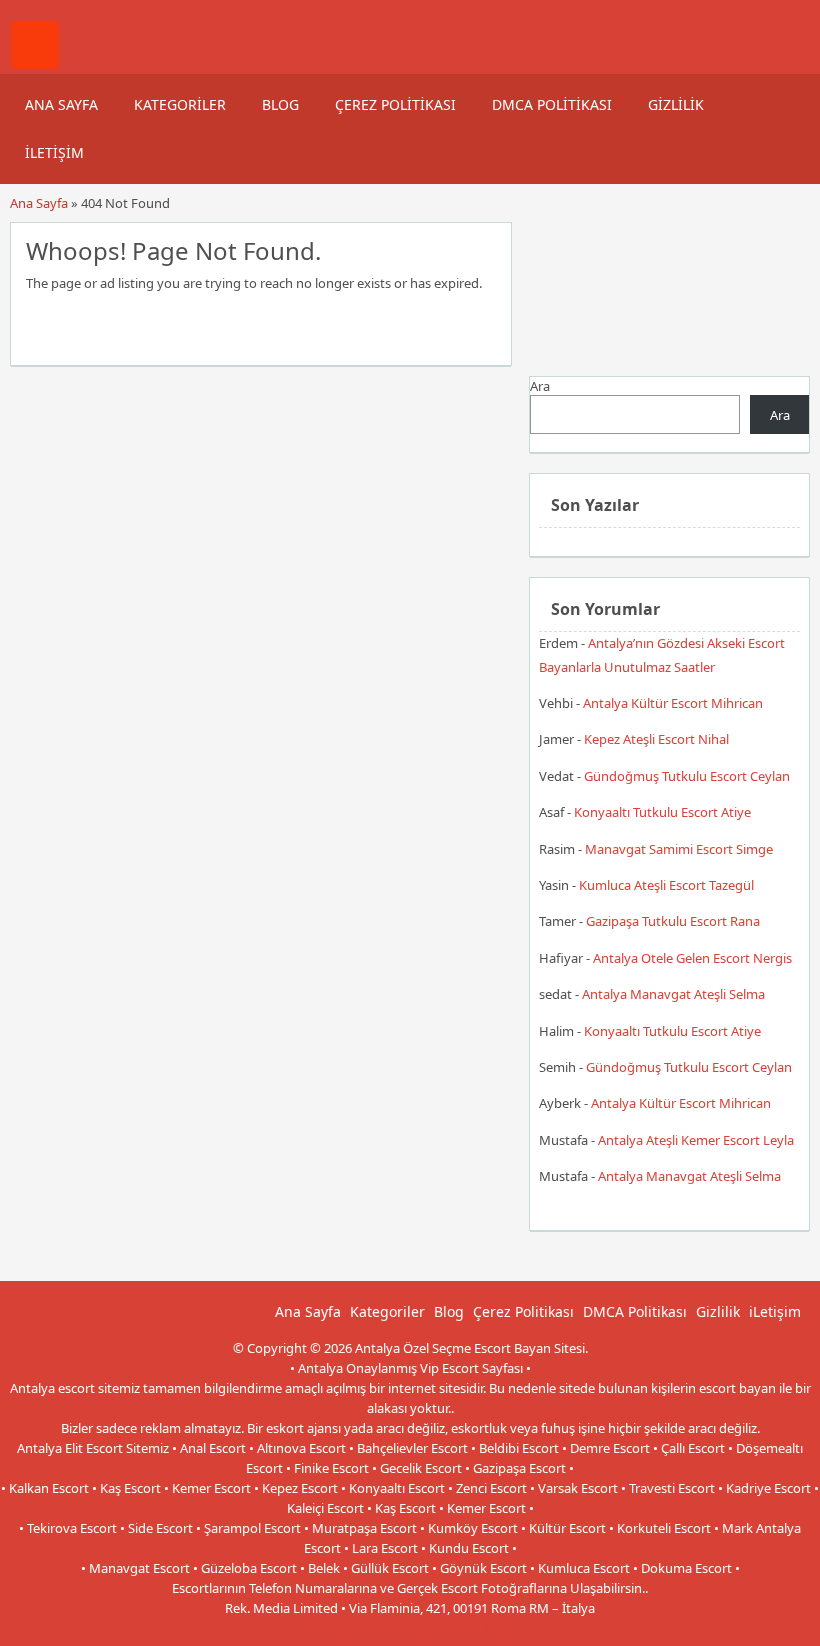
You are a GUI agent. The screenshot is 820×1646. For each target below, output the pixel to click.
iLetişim (54, 152)
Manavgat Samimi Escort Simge (679, 849)
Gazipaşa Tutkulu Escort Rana (673, 921)
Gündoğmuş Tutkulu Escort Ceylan (687, 776)
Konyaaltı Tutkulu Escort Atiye (662, 812)
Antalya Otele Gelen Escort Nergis (692, 958)
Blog (280, 104)
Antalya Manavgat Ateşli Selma (673, 994)
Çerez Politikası (395, 104)
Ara (540, 386)
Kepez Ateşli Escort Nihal (656, 739)
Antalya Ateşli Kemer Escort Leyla (696, 1140)
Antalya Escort (346, 1628)
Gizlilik (676, 104)
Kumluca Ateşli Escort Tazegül (666, 885)
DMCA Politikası (552, 104)
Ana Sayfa (61, 104)
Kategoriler (180, 104)
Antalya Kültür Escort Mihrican (673, 703)
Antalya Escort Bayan (454, 1628)
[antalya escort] (35, 64)
